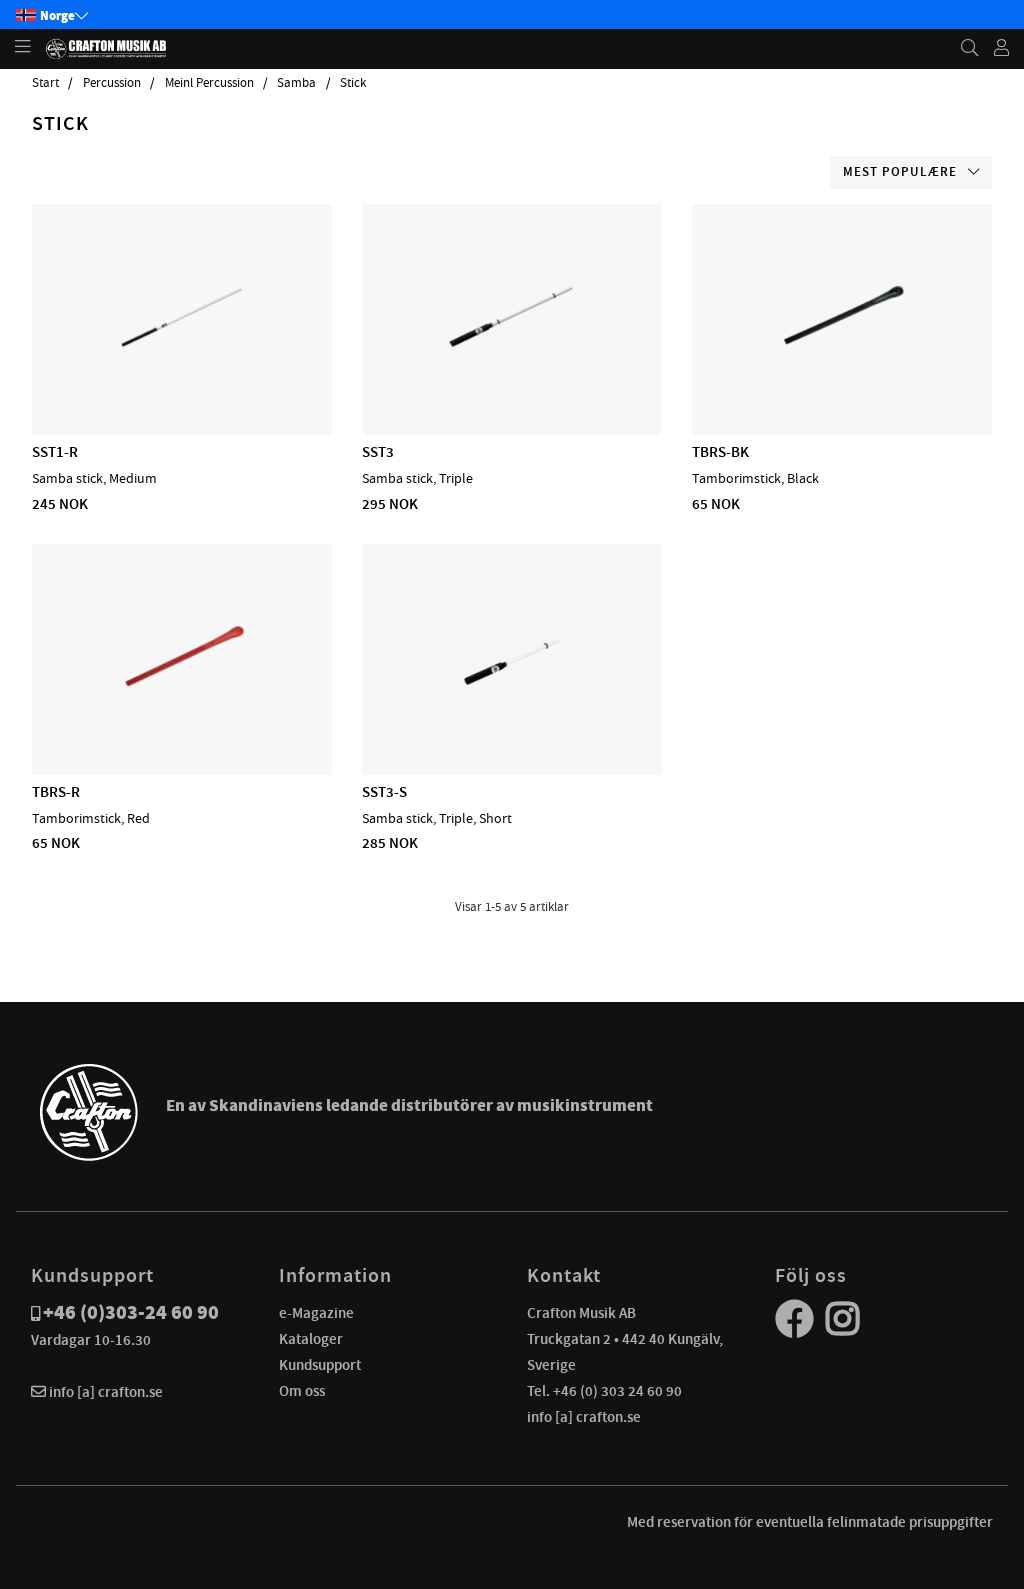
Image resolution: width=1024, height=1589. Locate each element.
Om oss (302, 1391)
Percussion (112, 83)
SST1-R (55, 452)
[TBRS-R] (182, 717)
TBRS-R (56, 792)
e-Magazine (316, 1313)
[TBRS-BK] (842, 377)
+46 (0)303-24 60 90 (131, 1312)
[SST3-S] (512, 717)
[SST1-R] (182, 377)
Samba (296, 83)
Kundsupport (320, 1365)
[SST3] (512, 377)
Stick (353, 83)
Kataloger (311, 1339)
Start (45, 83)
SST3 (378, 452)
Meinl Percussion (209, 83)
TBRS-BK (720, 452)
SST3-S (384, 792)
